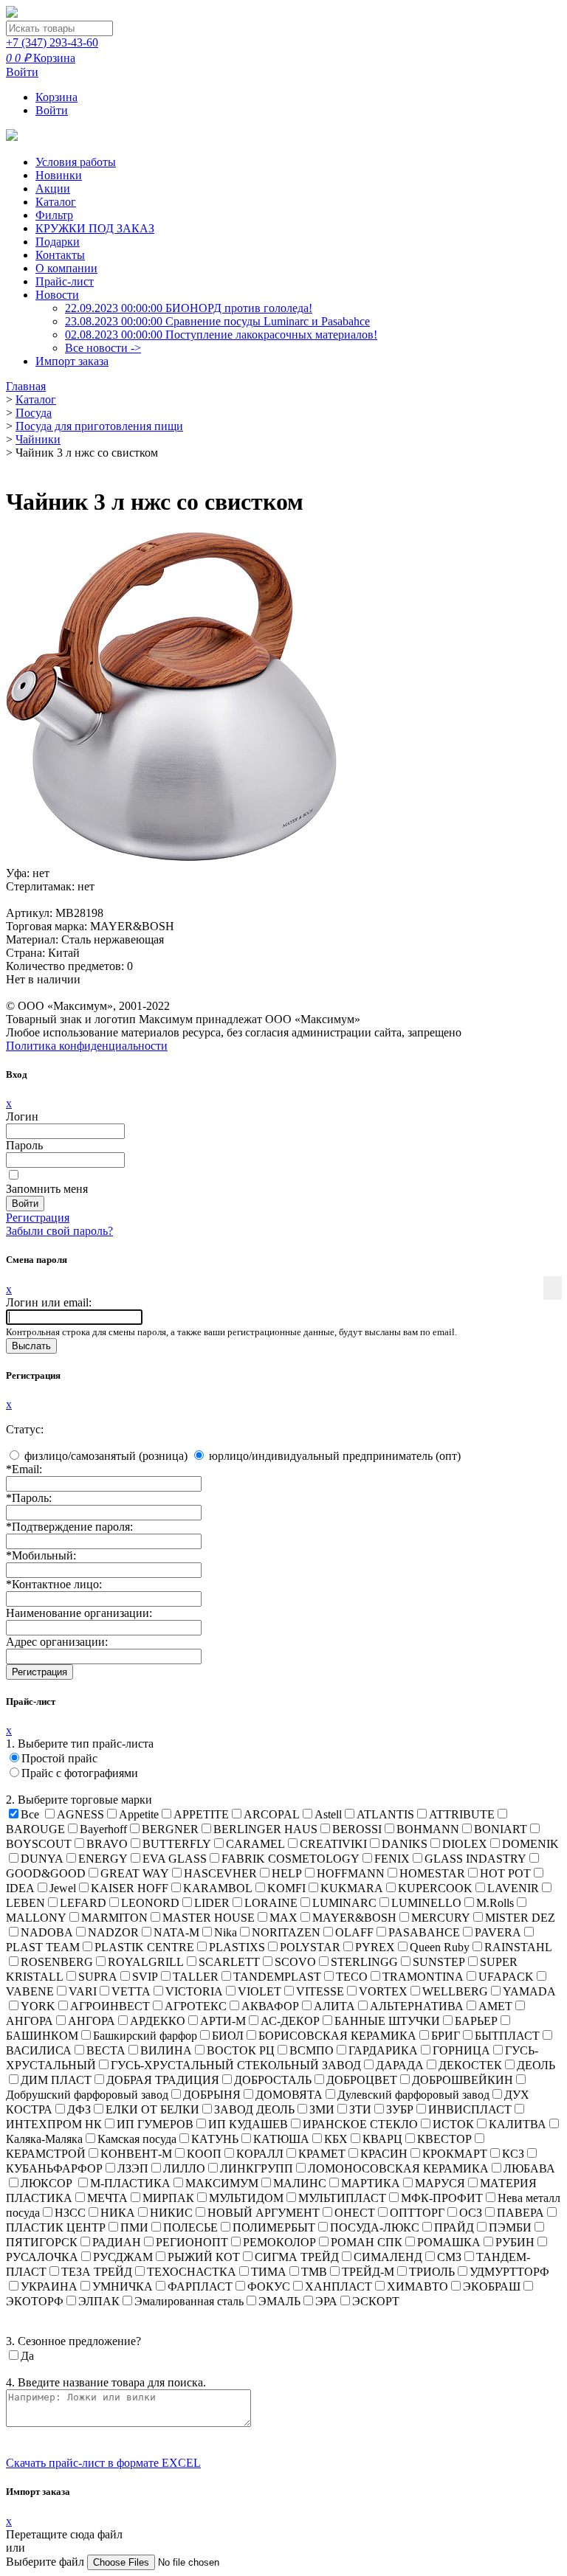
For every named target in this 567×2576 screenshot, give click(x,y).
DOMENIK (530, 1844)
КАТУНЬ (215, 2139)
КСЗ (513, 2154)
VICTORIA (194, 1991)
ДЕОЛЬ (536, 2065)
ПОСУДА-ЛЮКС (375, 2227)
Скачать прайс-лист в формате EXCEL (103, 2463)
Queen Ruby (440, 1947)
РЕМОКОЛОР (279, 2242)
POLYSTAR (310, 1947)
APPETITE (201, 1814)
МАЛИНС (300, 2183)
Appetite (139, 1814)
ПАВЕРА (520, 2213)
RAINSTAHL (518, 1947)
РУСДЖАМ (123, 2257)
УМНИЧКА (123, 2286)
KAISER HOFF (130, 1888)
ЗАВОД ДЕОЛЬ (254, 2109)
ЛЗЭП (133, 2168)
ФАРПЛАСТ (200, 2286)
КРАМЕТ (322, 2154)
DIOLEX (465, 1844)
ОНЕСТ (355, 2213)
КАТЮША (281, 2139)
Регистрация (38, 1218)
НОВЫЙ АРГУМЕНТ (264, 2213)
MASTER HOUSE (209, 1918)
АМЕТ (495, 2006)
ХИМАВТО (417, 2286)
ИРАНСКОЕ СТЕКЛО (360, 2124)
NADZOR (113, 1932)
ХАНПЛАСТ (339, 2286)
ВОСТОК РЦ (241, 2050)
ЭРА (326, 2301)
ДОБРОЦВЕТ (362, 2080)
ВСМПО (312, 2050)
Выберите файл (47, 2562)
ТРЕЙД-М (368, 2272)
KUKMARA (352, 1888)
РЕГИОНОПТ (192, 2242)
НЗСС (70, 2213)
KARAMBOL (218, 1888)
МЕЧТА (107, 2198)
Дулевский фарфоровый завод (413, 2095)
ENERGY (103, 1859)
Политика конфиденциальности (87, 1046)
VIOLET (260, 1991)
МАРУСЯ (440, 2183)
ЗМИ (322, 2109)
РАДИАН (117, 2242)
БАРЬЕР (476, 2021)
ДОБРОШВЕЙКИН (463, 2080)
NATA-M (176, 1932)
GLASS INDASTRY (475, 1859)
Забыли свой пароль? (59, 1231)
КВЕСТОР (444, 2139)
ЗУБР (400, 2109)
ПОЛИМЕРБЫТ (274, 2227)
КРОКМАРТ (455, 2154)
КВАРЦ (382, 2139)
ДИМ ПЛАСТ (56, 2080)
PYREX (375, 1947)
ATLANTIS (385, 1814)
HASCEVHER (220, 1873)
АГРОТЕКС (196, 2006)
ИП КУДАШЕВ (248, 2124)
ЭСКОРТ (376, 2301)
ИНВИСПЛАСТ (470, 2109)
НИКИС (171, 2213)
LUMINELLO (426, 1903)
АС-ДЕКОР (290, 2021)
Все (30, 1814)
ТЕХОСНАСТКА (192, 2272)
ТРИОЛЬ (432, 2272)
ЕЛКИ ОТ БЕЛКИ (152, 2109)
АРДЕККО (158, 2021)
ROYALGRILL (146, 1962)
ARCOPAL (272, 1814)
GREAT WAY (135, 1873)
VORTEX (383, 1991)
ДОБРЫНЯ (212, 2095)
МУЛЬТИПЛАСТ (342, 2198)
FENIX (392, 1859)
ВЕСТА (106, 2050)
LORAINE (271, 1903)
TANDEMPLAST (277, 1977)
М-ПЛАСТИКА (130, 2183)
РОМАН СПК (367, 2242)
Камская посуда (137, 2139)
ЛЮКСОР (48, 2183)
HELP (287, 1873)
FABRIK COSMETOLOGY (291, 1859)
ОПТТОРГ (417, 2213)
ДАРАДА (400, 2065)
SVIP (145, 1977)
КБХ (336, 2139)
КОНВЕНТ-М (136, 2154)
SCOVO (295, 1962)
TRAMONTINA (423, 1977)
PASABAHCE (424, 1932)
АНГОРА (92, 2021)
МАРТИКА (371, 2183)
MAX (283, 1918)
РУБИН (515, 2242)
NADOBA (47, 1932)
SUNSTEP (439, 1962)
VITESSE (320, 1991)
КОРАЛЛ (260, 2154)
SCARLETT (229, 1962)
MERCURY (441, 1918)
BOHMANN (428, 1829)
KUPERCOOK (435, 1888)
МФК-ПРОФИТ (442, 2198)
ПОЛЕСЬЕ (190, 2227)
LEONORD (150, 1903)
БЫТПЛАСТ (507, 2036)
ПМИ (134, 2227)
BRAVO (107, 1844)
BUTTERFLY (177, 1844)
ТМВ (314, 2272)
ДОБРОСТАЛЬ (273, 2080)
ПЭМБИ (510, 2227)
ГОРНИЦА (461, 2050)
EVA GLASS (175, 1859)
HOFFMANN (351, 1873)
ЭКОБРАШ (492, 2286)
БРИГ (446, 2036)
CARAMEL (255, 1844)
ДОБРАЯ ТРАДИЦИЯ (163, 2080)
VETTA (131, 1991)
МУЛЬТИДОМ (246, 2198)
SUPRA (98, 1977)
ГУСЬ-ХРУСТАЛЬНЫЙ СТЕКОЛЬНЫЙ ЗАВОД (236, 2065)
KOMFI (286, 1888)
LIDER (212, 1903)
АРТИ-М (223, 2021)
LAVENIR (513, 1888)
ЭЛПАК (99, 2301)
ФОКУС (269, 2286)
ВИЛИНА (166, 2050)
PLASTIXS (237, 1947)
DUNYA (42, 1859)
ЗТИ (360, 2109)
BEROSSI (357, 1829)
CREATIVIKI (333, 1844)
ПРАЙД (454, 2227)
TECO (352, 1977)
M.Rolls (495, 1903)
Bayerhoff (103, 1829)
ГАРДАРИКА (383, 2050)
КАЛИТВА (518, 2124)
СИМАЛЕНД (388, 2257)
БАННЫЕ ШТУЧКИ (387, 2021)
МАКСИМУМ (222, 2183)
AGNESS (80, 1814)
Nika (226, 1932)
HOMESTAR (432, 1873)
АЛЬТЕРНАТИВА (417, 2006)
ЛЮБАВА (529, 2168)
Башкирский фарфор (145, 2036)
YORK (38, 2006)
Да (27, 2356)
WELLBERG (455, 1991)
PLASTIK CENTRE (144, 1947)
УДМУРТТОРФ (509, 2272)
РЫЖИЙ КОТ (204, 2257)
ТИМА (269, 2272)
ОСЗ (471, 2213)
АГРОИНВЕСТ (110, 2006)
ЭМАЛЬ (279, 2301)
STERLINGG (364, 1962)
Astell (328, 1814)
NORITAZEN (286, 1932)
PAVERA (498, 1932)
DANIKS (405, 1844)
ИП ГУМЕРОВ (155, 2124)
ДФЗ (79, 2109)
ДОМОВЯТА (289, 2095)
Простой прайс (59, 1758)
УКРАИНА (49, 2286)
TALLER (196, 1977)
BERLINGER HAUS (265, 1829)
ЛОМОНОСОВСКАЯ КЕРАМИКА (398, 2168)
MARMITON (114, 1918)
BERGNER (170, 1829)
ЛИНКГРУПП (257, 2168)
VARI (83, 1991)
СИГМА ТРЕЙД (297, 2257)
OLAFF (354, 1932)
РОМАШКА (449, 2242)
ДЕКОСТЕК (470, 2065)
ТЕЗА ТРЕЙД (97, 2272)
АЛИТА (334, 2006)
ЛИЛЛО (184, 2168)
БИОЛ (228, 2036)
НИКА (118, 2213)
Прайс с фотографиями (80, 1773)
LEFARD (83, 1903)
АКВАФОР (270, 2006)
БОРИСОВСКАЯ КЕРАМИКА (337, 2036)
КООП (204, 2154)
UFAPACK (506, 1977)
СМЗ (449, 2257)
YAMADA (529, 1991)
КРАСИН (384, 2154)
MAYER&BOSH (354, 1918)
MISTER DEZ (520, 1918)
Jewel (63, 1888)
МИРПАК (168, 2198)
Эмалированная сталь (189, 2301)
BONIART (501, 1829)
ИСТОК (453, 2124)
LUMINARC (344, 1903)
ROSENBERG (57, 1962)
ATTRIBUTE (462, 1814)
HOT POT (505, 1873)
